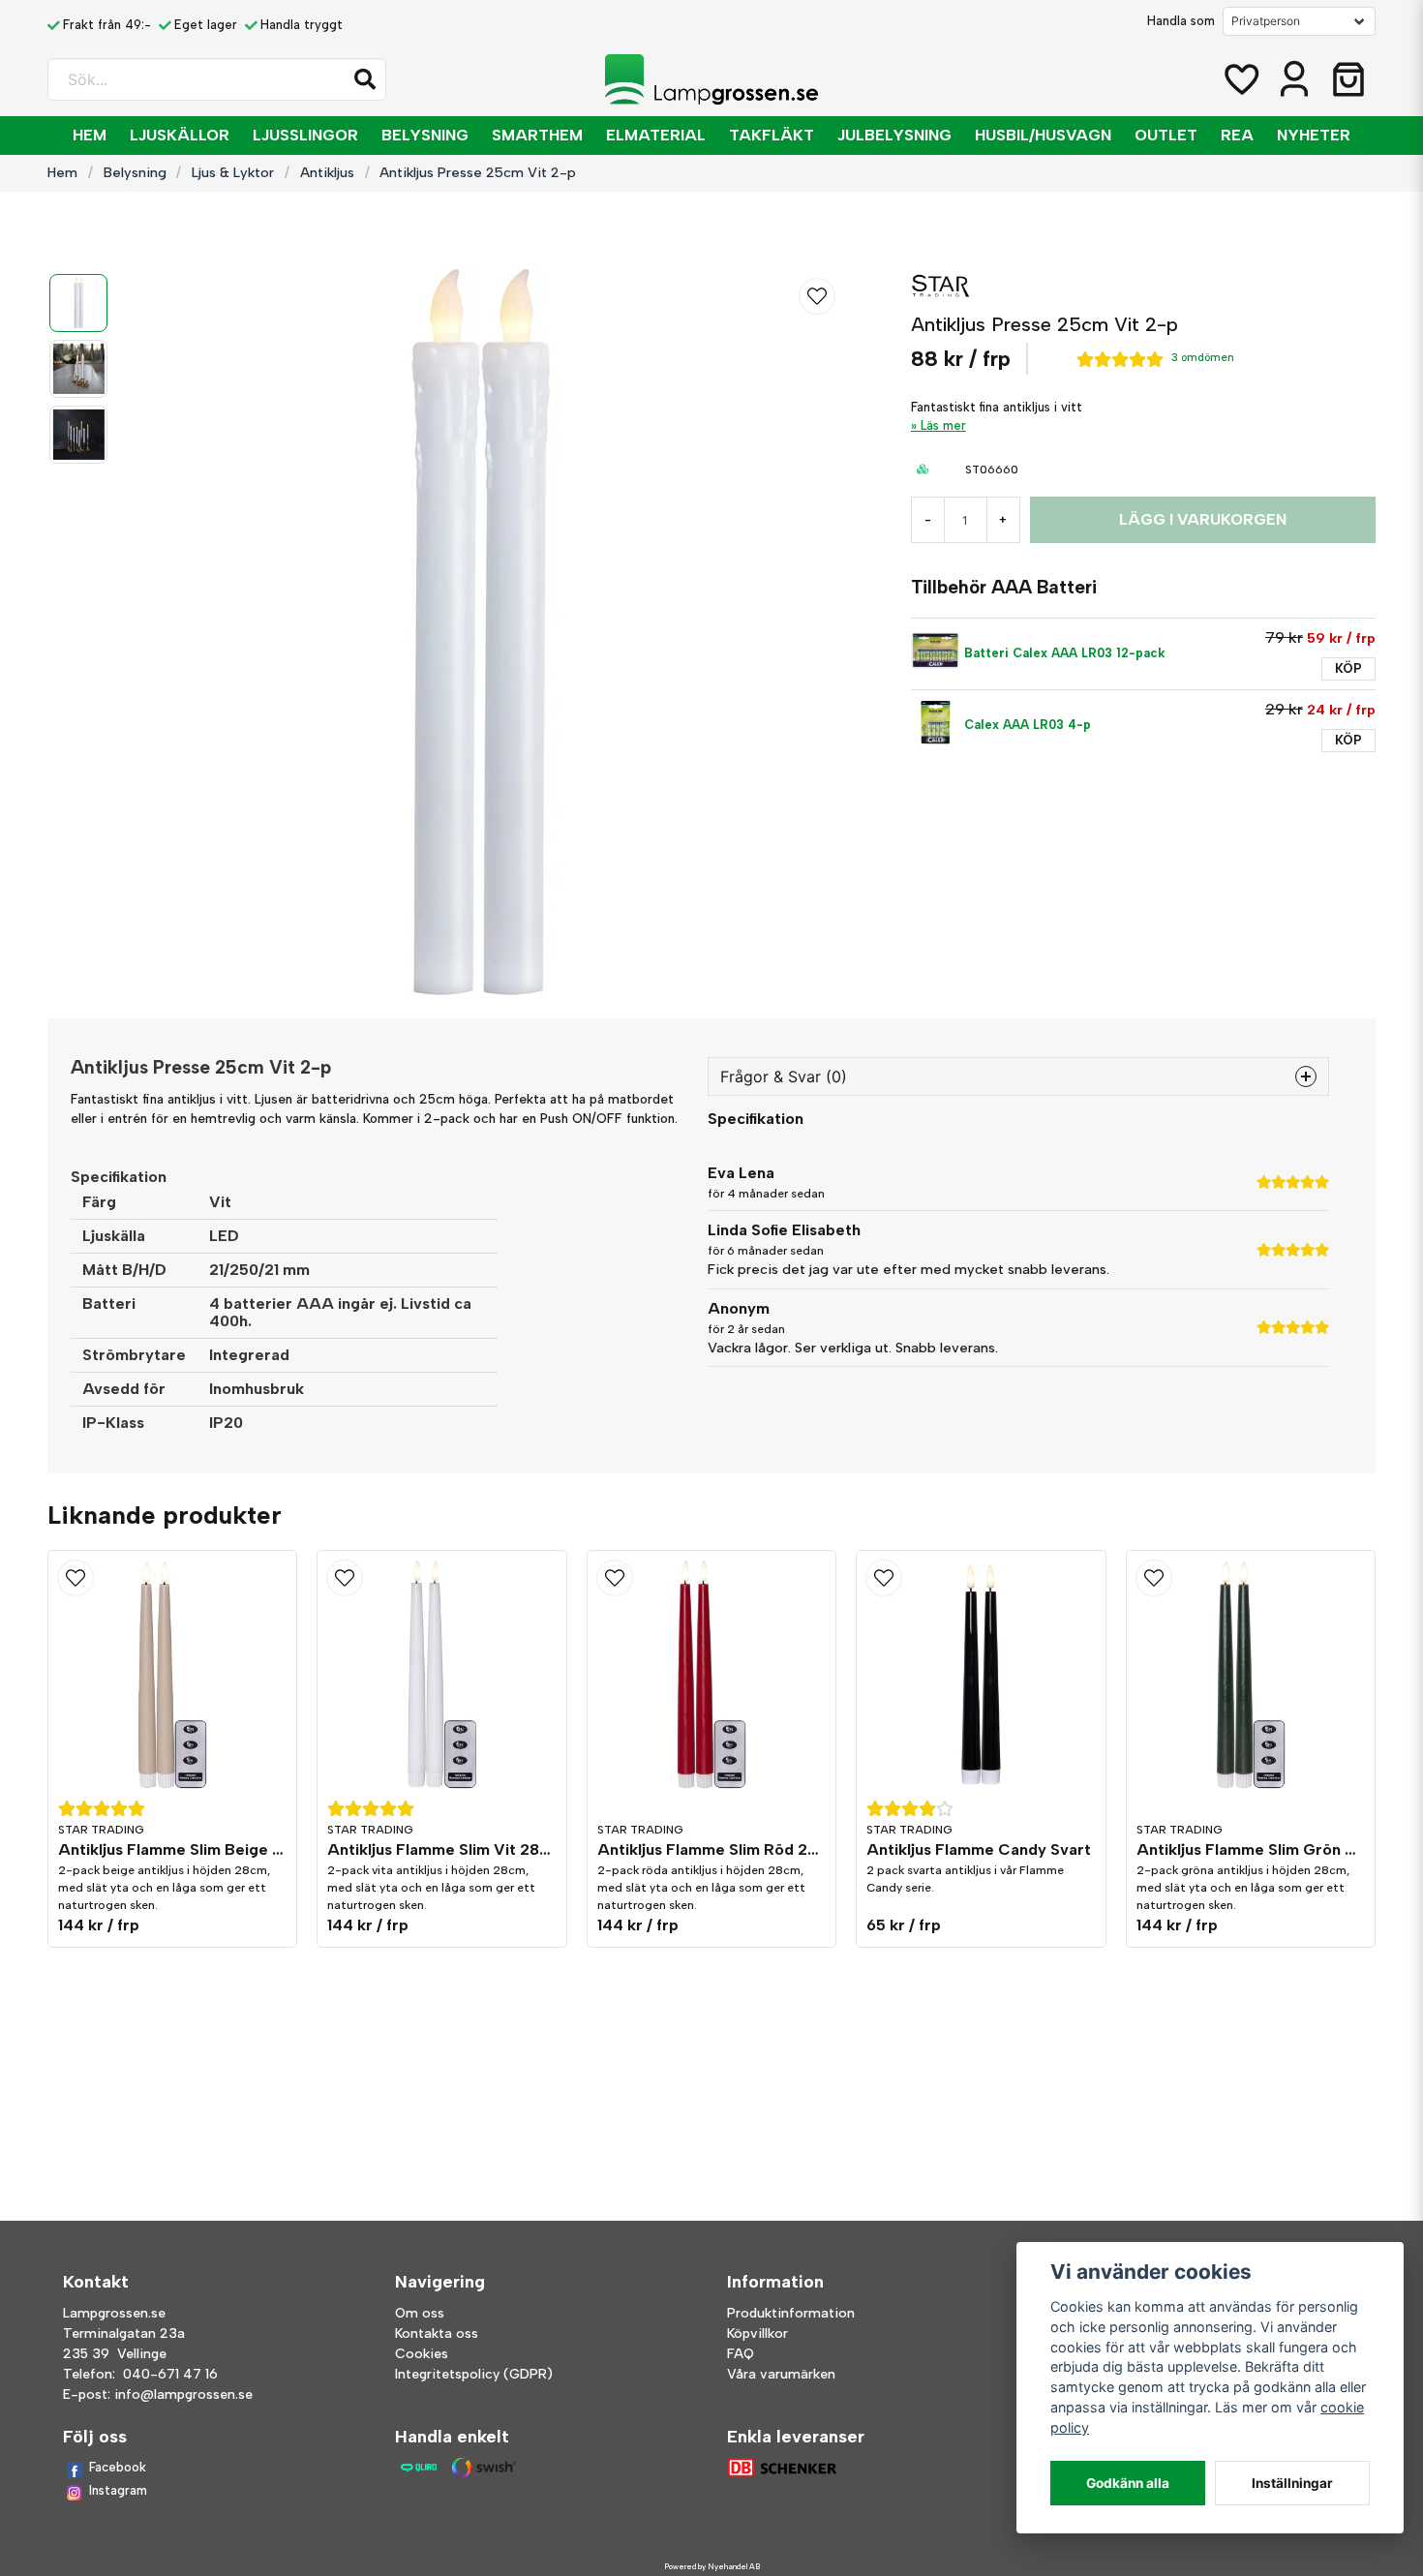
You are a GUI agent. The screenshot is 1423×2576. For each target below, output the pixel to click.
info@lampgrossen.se (183, 2394)
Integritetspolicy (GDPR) (474, 2374)
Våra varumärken (781, 2374)
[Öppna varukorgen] (1348, 79)
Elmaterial (656, 135)
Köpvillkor (757, 2334)
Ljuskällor (180, 135)
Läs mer (943, 425)
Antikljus (327, 172)
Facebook (118, 2467)
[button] (365, 79)
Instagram (118, 2490)
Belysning (425, 135)
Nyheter (1314, 135)
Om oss (420, 2313)
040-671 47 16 (170, 2374)
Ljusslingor (305, 135)
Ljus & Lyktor (233, 172)
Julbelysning (894, 135)
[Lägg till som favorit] (1240, 79)
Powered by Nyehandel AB (712, 2566)
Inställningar (1292, 2483)
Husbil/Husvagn (1043, 135)
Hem (90, 135)
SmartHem (537, 135)
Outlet (1166, 135)
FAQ (741, 2354)
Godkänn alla (1128, 2483)
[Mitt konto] (1294, 79)
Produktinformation (791, 2313)
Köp (1348, 668)
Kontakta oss (437, 2334)
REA (1237, 135)
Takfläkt (772, 135)
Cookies (422, 2354)
